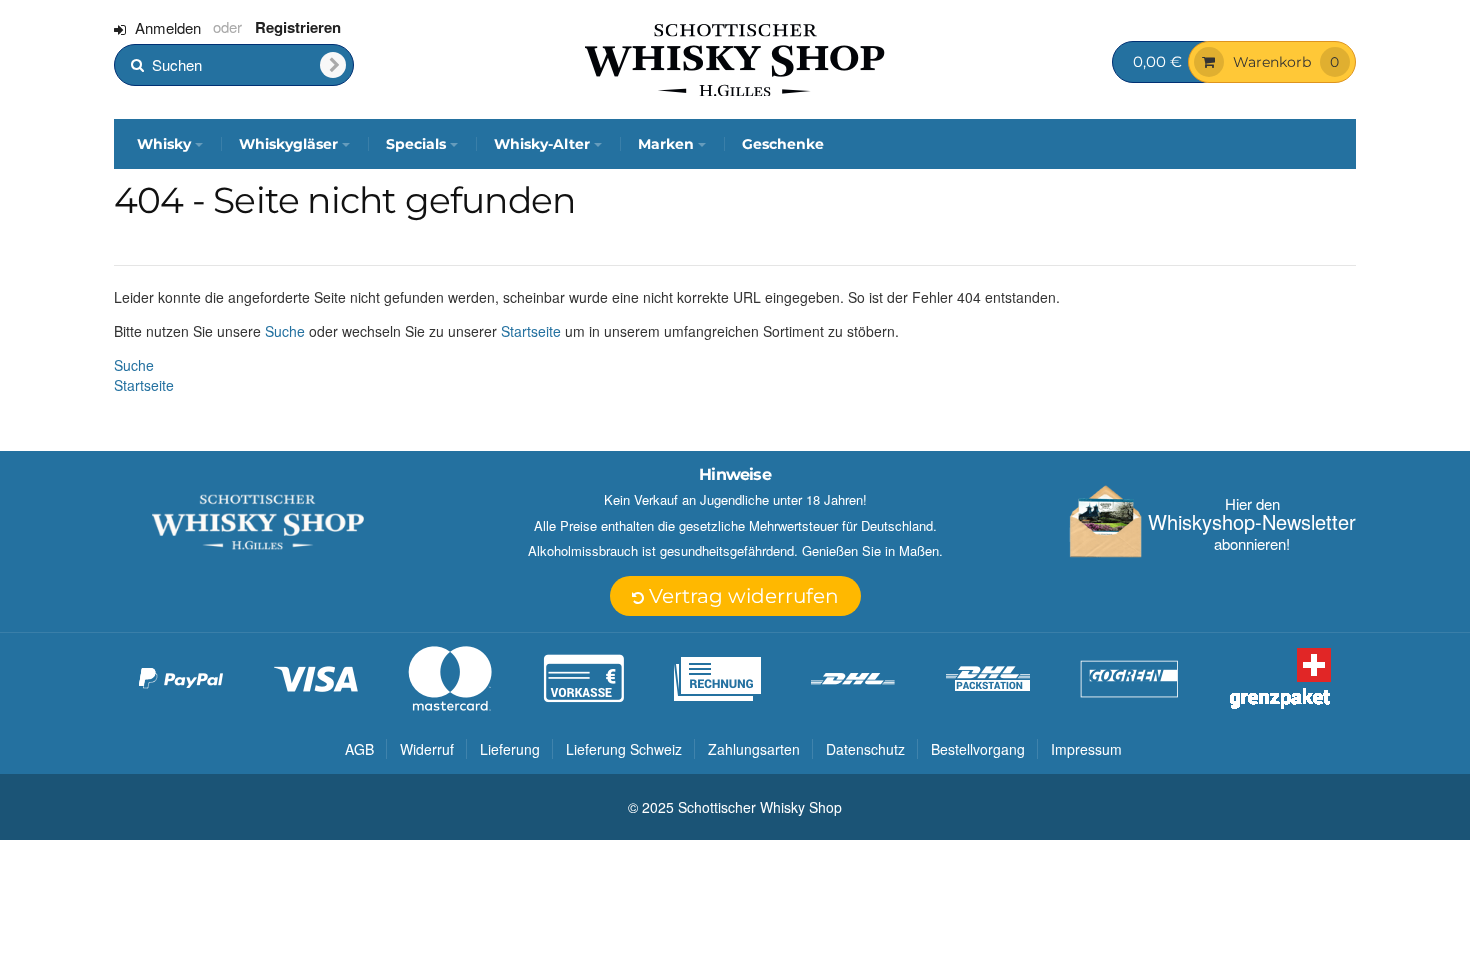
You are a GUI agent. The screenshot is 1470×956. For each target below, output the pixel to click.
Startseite (531, 331)
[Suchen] (333, 65)
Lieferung (510, 749)
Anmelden (168, 27)
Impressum (1086, 749)
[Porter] (735, 58)
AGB (359, 749)
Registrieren (298, 27)
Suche (285, 331)
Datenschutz (865, 749)
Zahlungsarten (754, 749)
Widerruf (427, 749)
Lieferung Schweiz (624, 749)
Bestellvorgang (978, 749)
